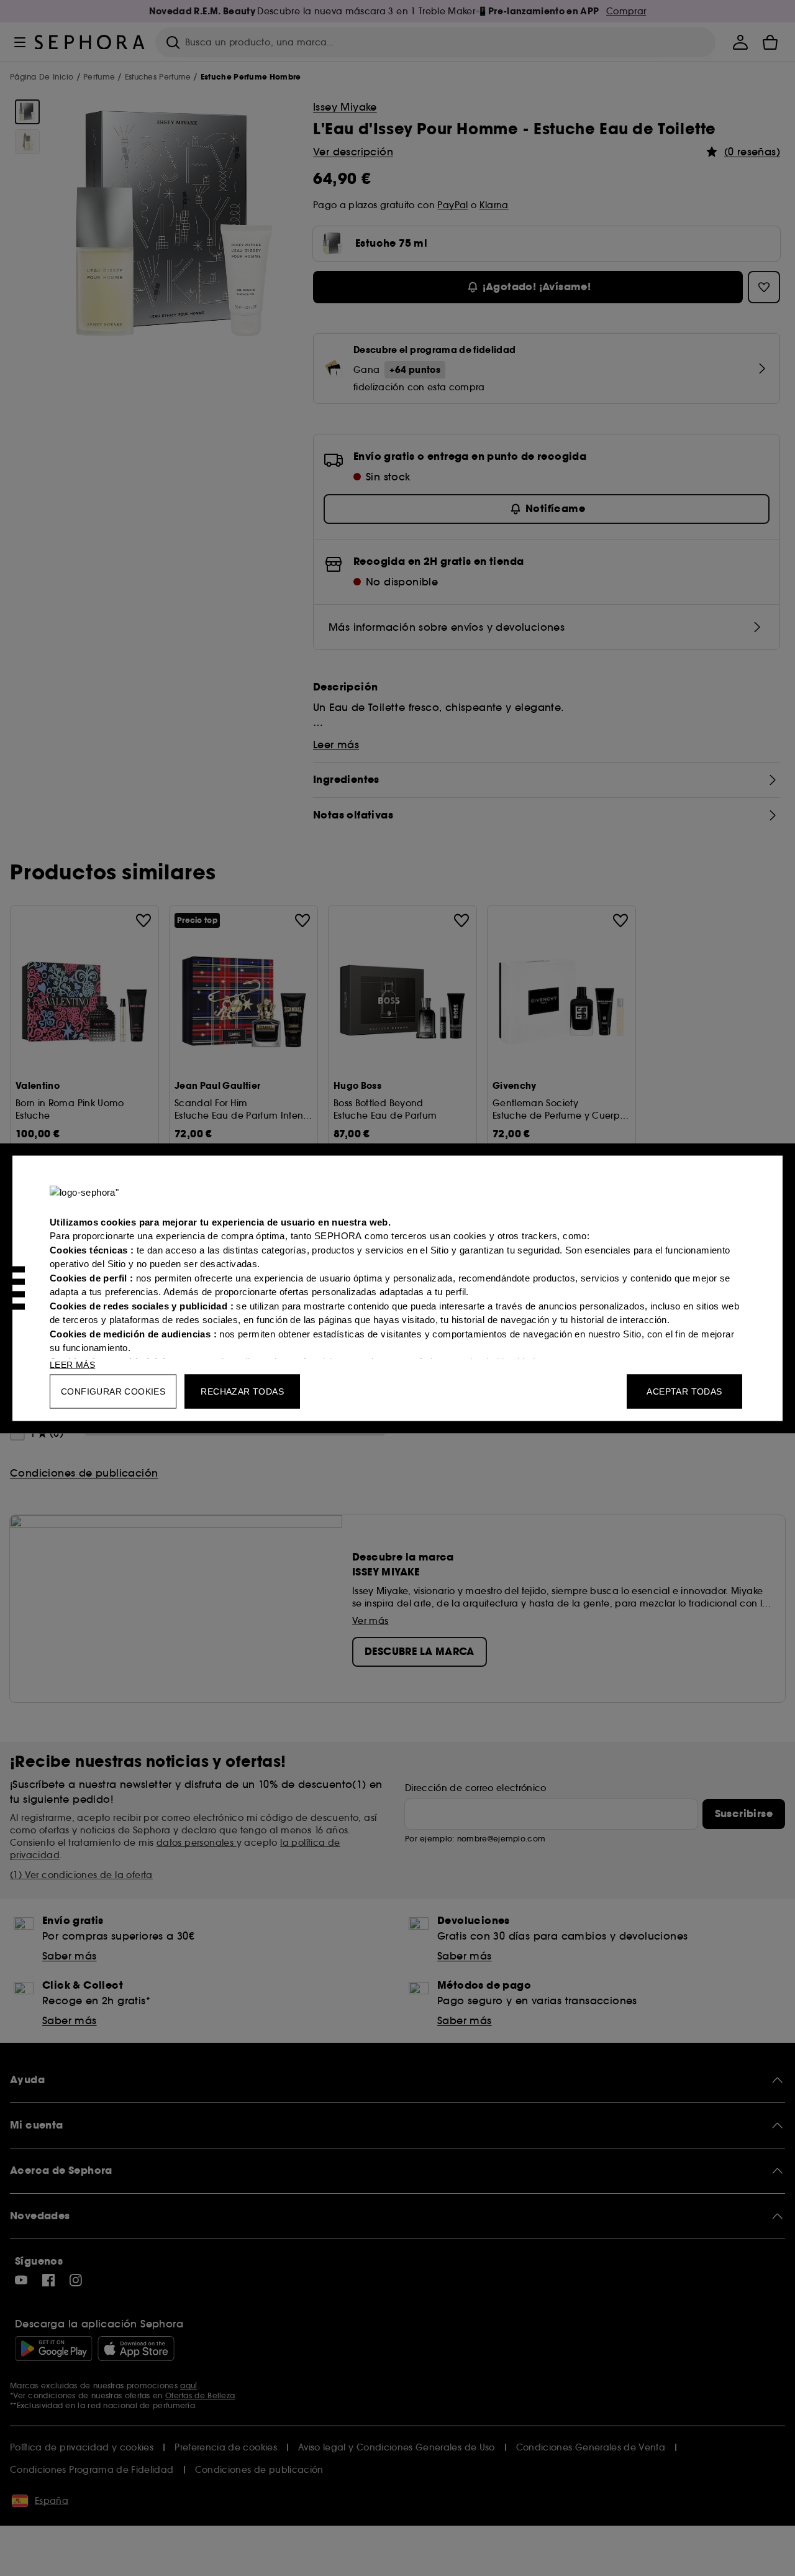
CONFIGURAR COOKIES (113, 1391)
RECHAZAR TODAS (242, 1391)
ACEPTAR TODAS (684, 1391)
